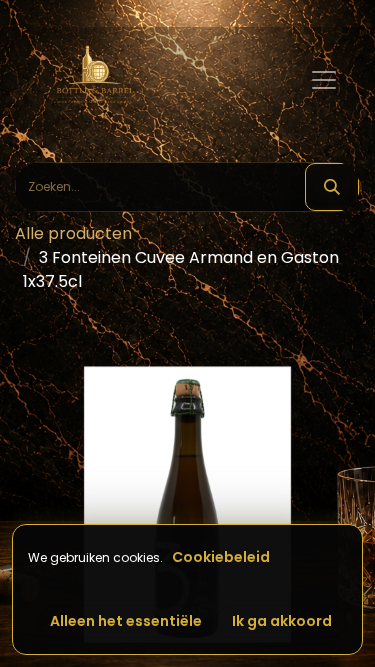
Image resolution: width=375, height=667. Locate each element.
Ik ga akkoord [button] (282, 621)
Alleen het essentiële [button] (126, 621)
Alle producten (73, 233)
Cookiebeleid (221, 557)
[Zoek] (332, 187)
